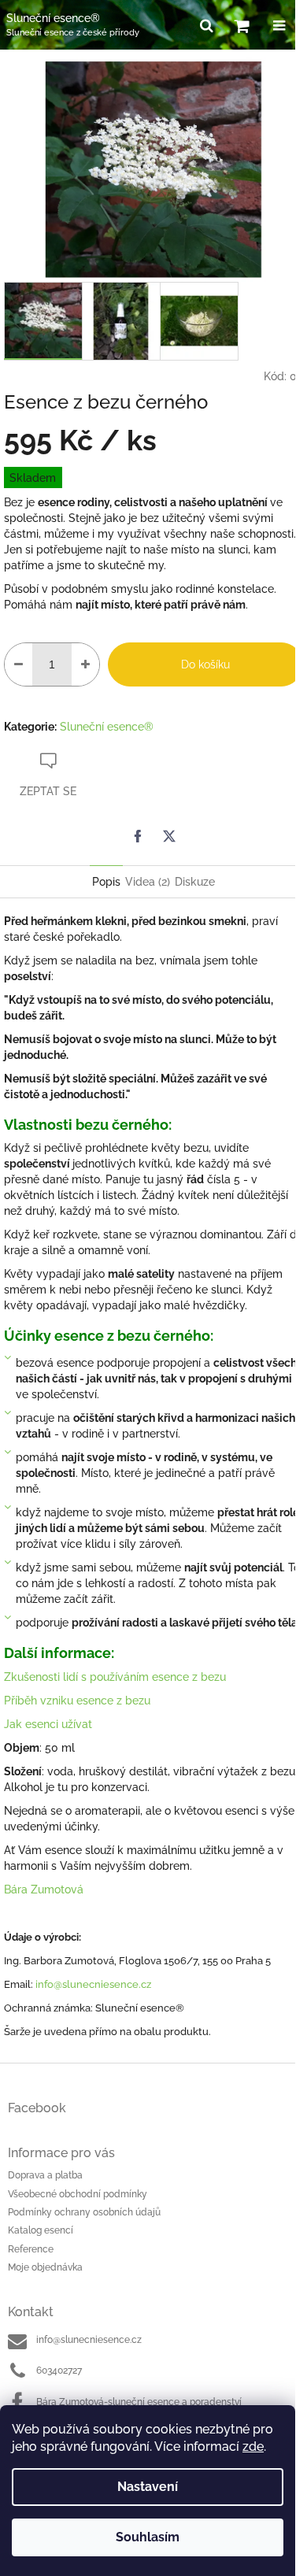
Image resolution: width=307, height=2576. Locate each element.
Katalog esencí (41, 2230)
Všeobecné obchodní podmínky (78, 2194)
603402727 (59, 2371)
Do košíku (205, 664)
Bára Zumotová (44, 1889)
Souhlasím (148, 2537)
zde (253, 2446)
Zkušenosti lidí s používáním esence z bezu (115, 1677)
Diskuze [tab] (195, 882)
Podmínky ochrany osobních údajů (84, 2212)
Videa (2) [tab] (148, 882)
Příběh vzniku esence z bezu (79, 1701)
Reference (31, 2249)
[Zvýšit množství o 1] (85, 664)
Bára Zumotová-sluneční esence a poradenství (139, 2402)
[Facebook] (138, 836)
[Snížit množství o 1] (18, 664)
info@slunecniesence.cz (93, 1984)
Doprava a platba (45, 2175)
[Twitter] (169, 836)
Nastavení (148, 2487)
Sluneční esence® (107, 727)
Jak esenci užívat (48, 1724)
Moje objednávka (45, 2267)
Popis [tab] (106, 882)
